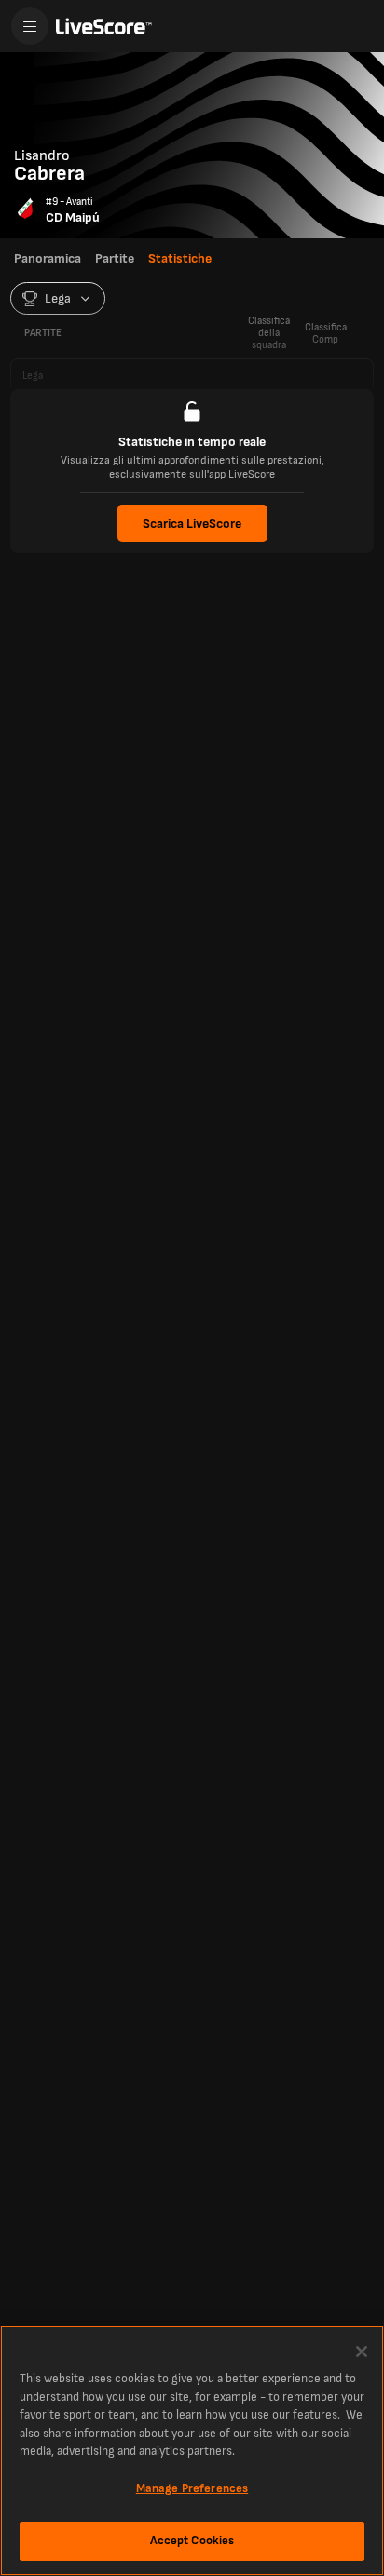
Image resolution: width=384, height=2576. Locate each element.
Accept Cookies (192, 2541)
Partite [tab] (115, 258)
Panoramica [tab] (48, 258)
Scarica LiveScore (192, 524)
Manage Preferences (192, 2488)
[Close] (362, 2352)
